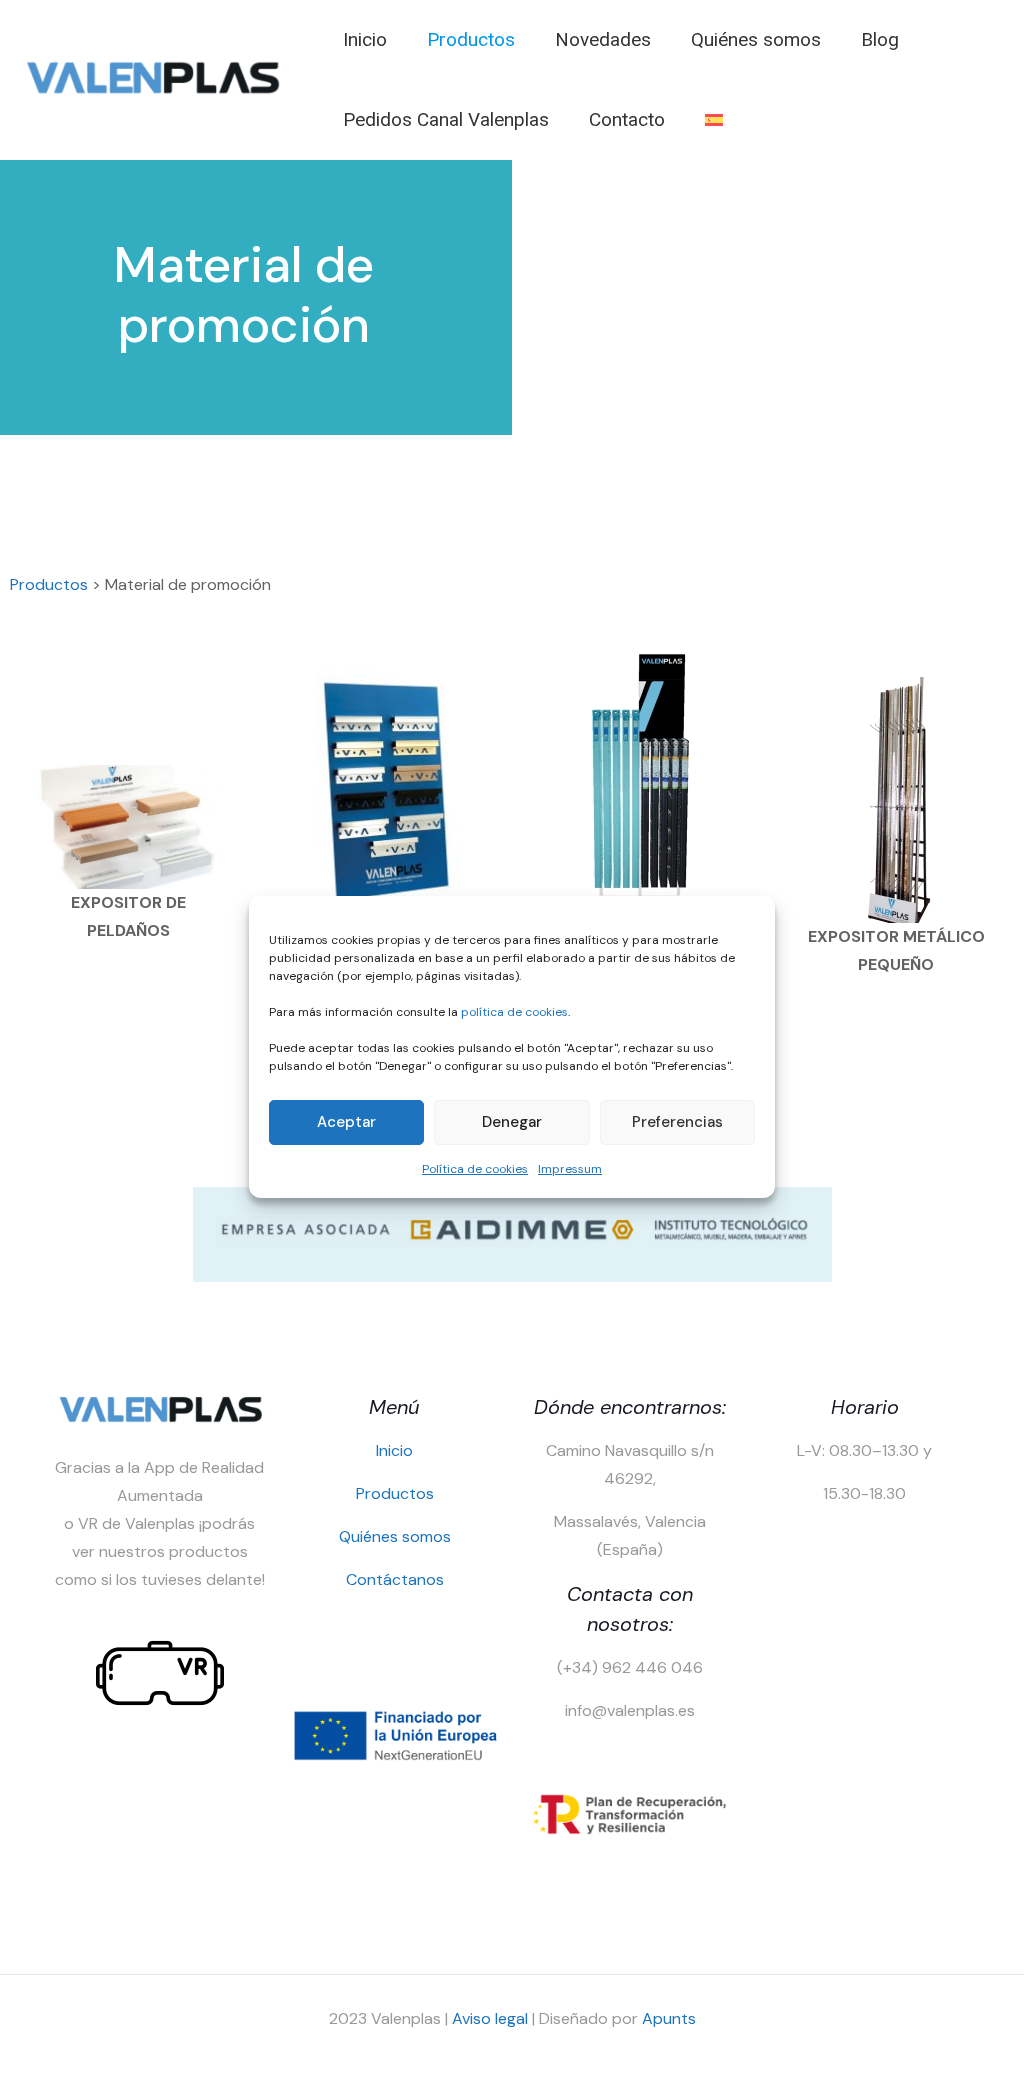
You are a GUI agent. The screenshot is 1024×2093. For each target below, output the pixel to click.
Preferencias (677, 1122)
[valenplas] (151, 90)
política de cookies (514, 1012)
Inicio (394, 1450)
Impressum (570, 1169)
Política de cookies (475, 1169)
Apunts (669, 2018)
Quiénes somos (395, 1536)
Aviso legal (490, 2018)
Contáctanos (395, 1579)
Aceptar (346, 1122)
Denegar (512, 1122)
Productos (49, 584)
